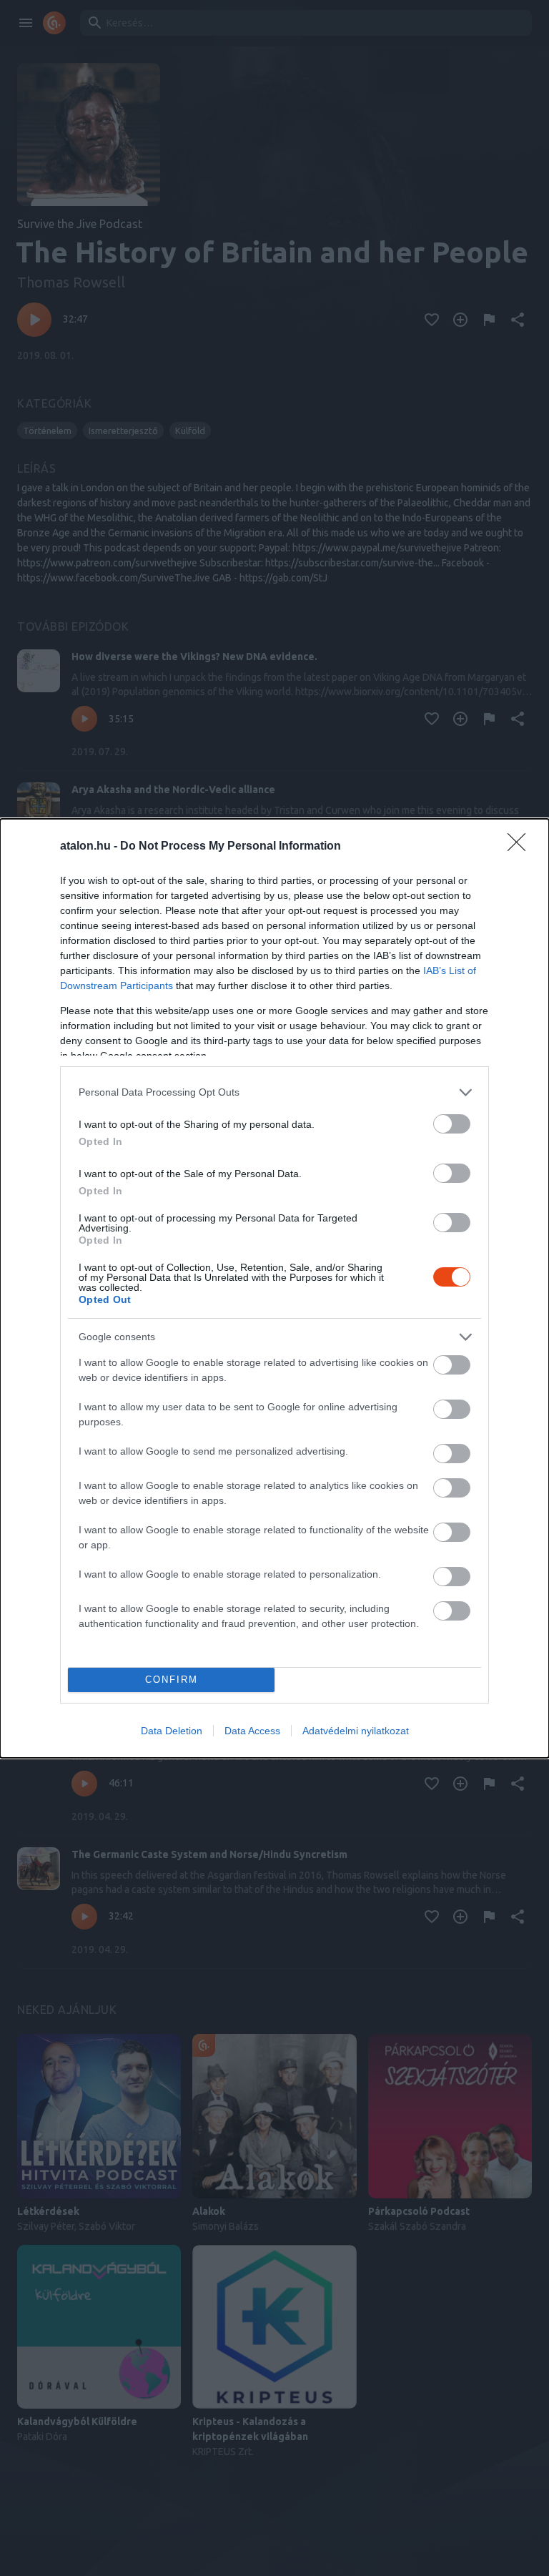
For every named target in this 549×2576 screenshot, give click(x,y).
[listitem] (274, 1092)
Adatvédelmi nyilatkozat (356, 1731)
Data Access (252, 1731)
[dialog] (274, 1288)
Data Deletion (172, 1731)
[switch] (452, 1124)
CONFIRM (172, 1680)
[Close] (521, 847)
